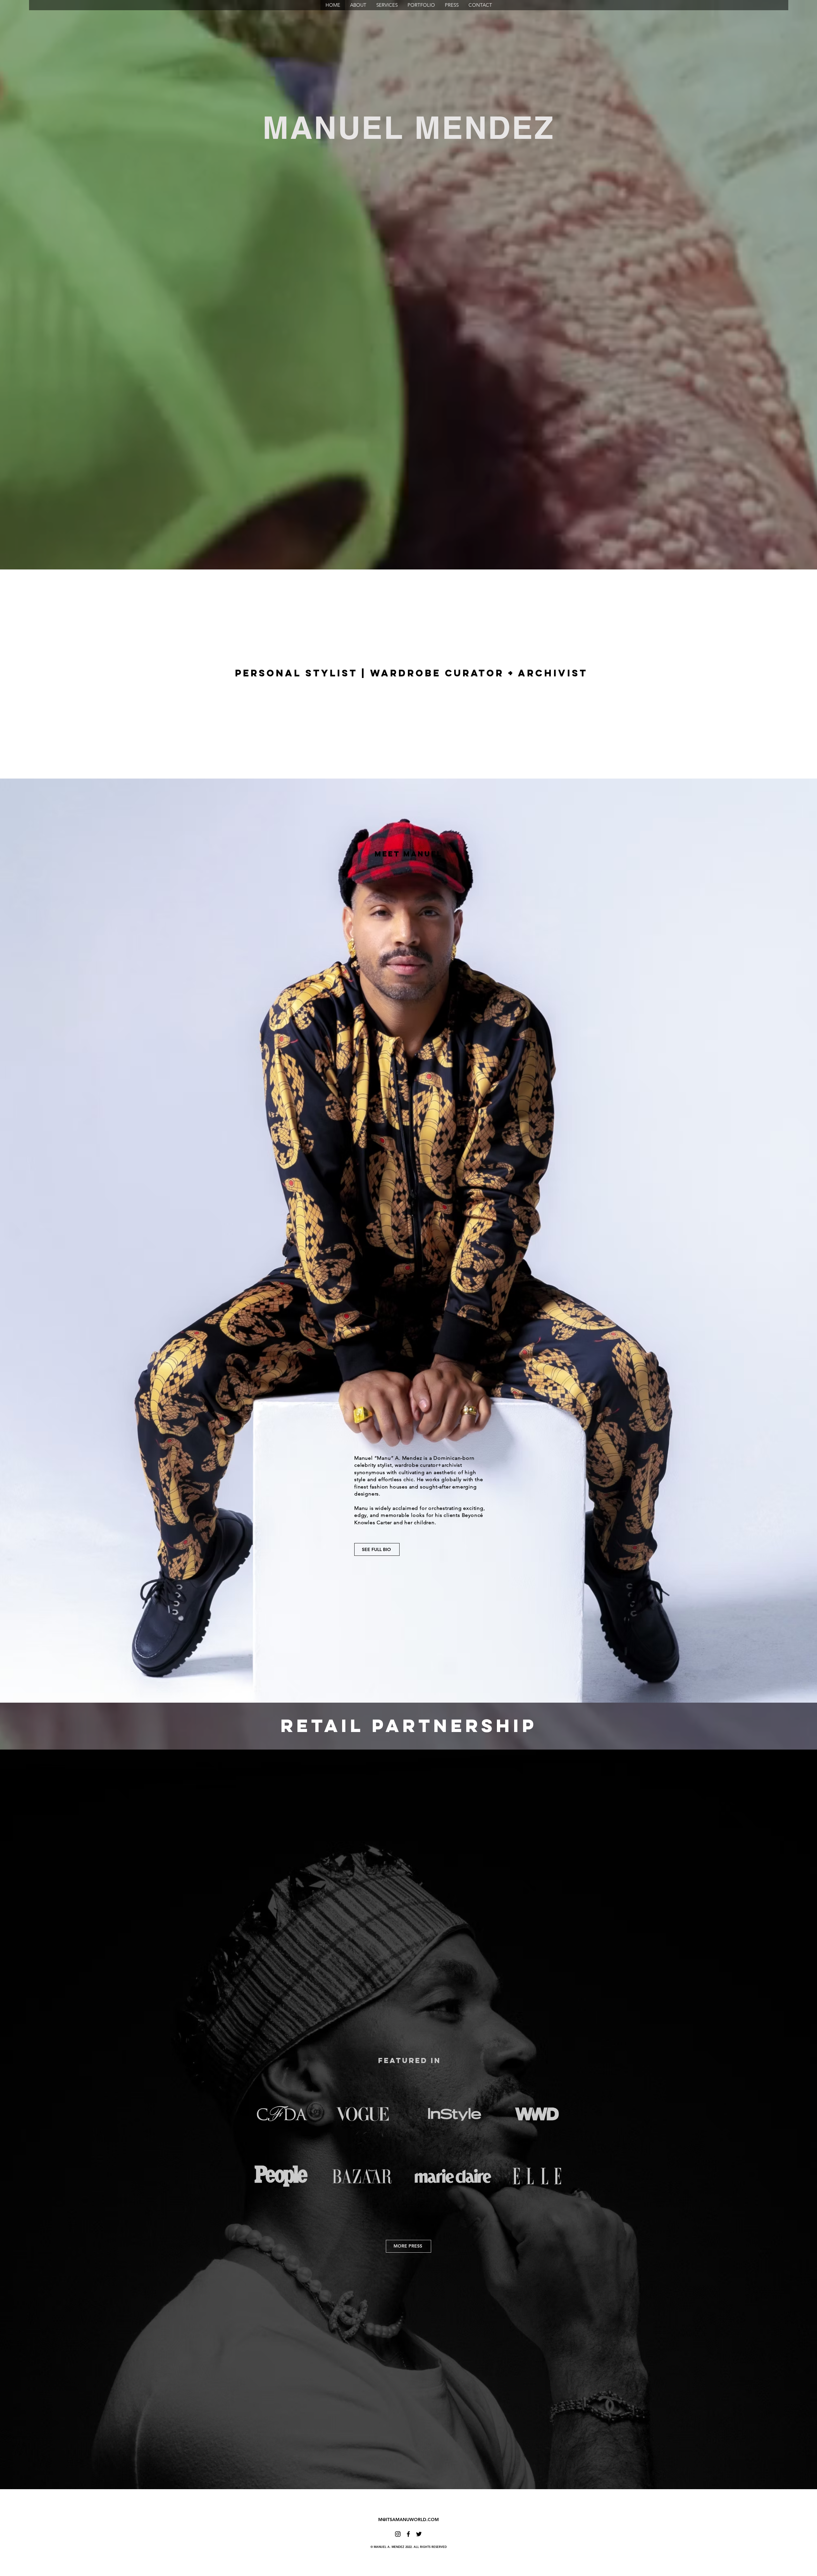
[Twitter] (419, 2534)
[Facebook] (408, 2534)
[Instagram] (398, 2534)
